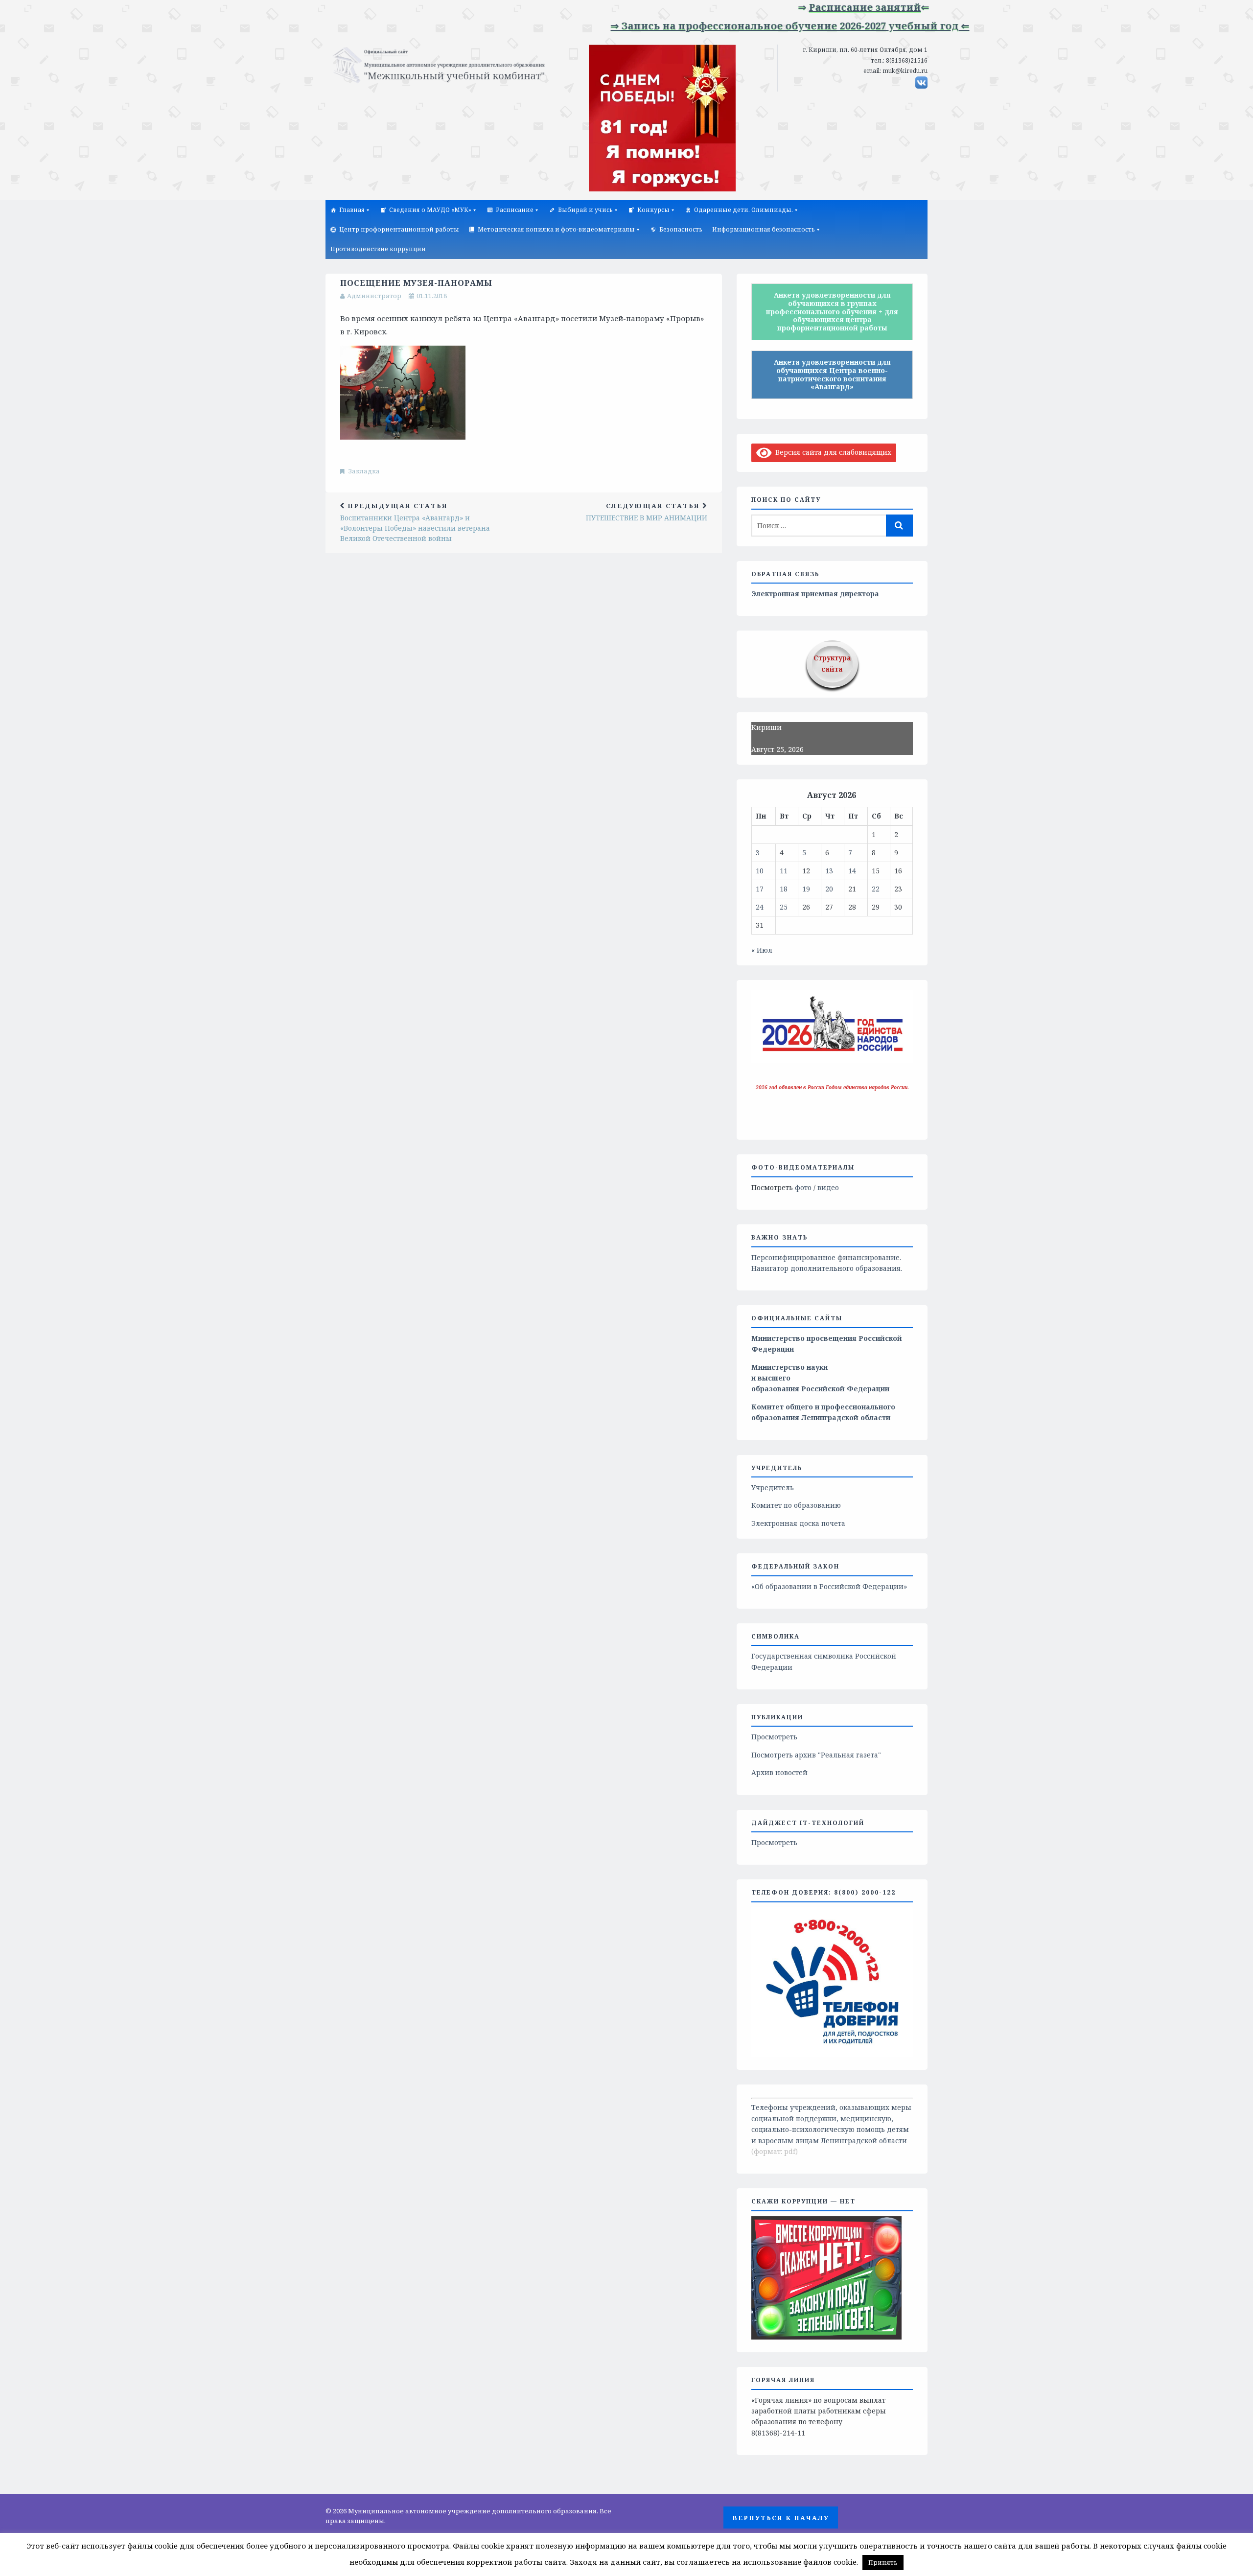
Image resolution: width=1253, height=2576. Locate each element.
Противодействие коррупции (378, 249)
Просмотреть (774, 1737)
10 (760, 871)
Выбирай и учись (585, 210)
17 (760, 889)
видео (828, 1187)
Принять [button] (883, 2562)
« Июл (762, 950)
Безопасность (681, 229)
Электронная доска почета (798, 1523)
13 (829, 871)
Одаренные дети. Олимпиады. (743, 210)
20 (829, 889)
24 (760, 907)
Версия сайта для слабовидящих (832, 452)
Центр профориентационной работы (399, 229)
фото (803, 1187)
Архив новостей (779, 1772)
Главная (352, 210)
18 (784, 889)
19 (806, 889)
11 (784, 871)
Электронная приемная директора (815, 594)
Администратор (374, 296)
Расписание (515, 210)
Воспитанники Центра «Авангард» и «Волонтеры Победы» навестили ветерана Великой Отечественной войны (415, 522)
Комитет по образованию (796, 1505)
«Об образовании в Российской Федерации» (829, 1586)
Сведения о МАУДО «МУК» (430, 210)
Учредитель (773, 1487)
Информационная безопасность (764, 229)
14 (852, 871)
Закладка (364, 471)
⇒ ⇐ (803, 7)
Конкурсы (653, 210)
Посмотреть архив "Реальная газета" (816, 1755)
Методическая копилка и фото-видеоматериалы (556, 229)
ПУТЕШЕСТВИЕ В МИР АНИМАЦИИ (647, 512)
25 (784, 907)
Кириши (766, 727)
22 (876, 889)
